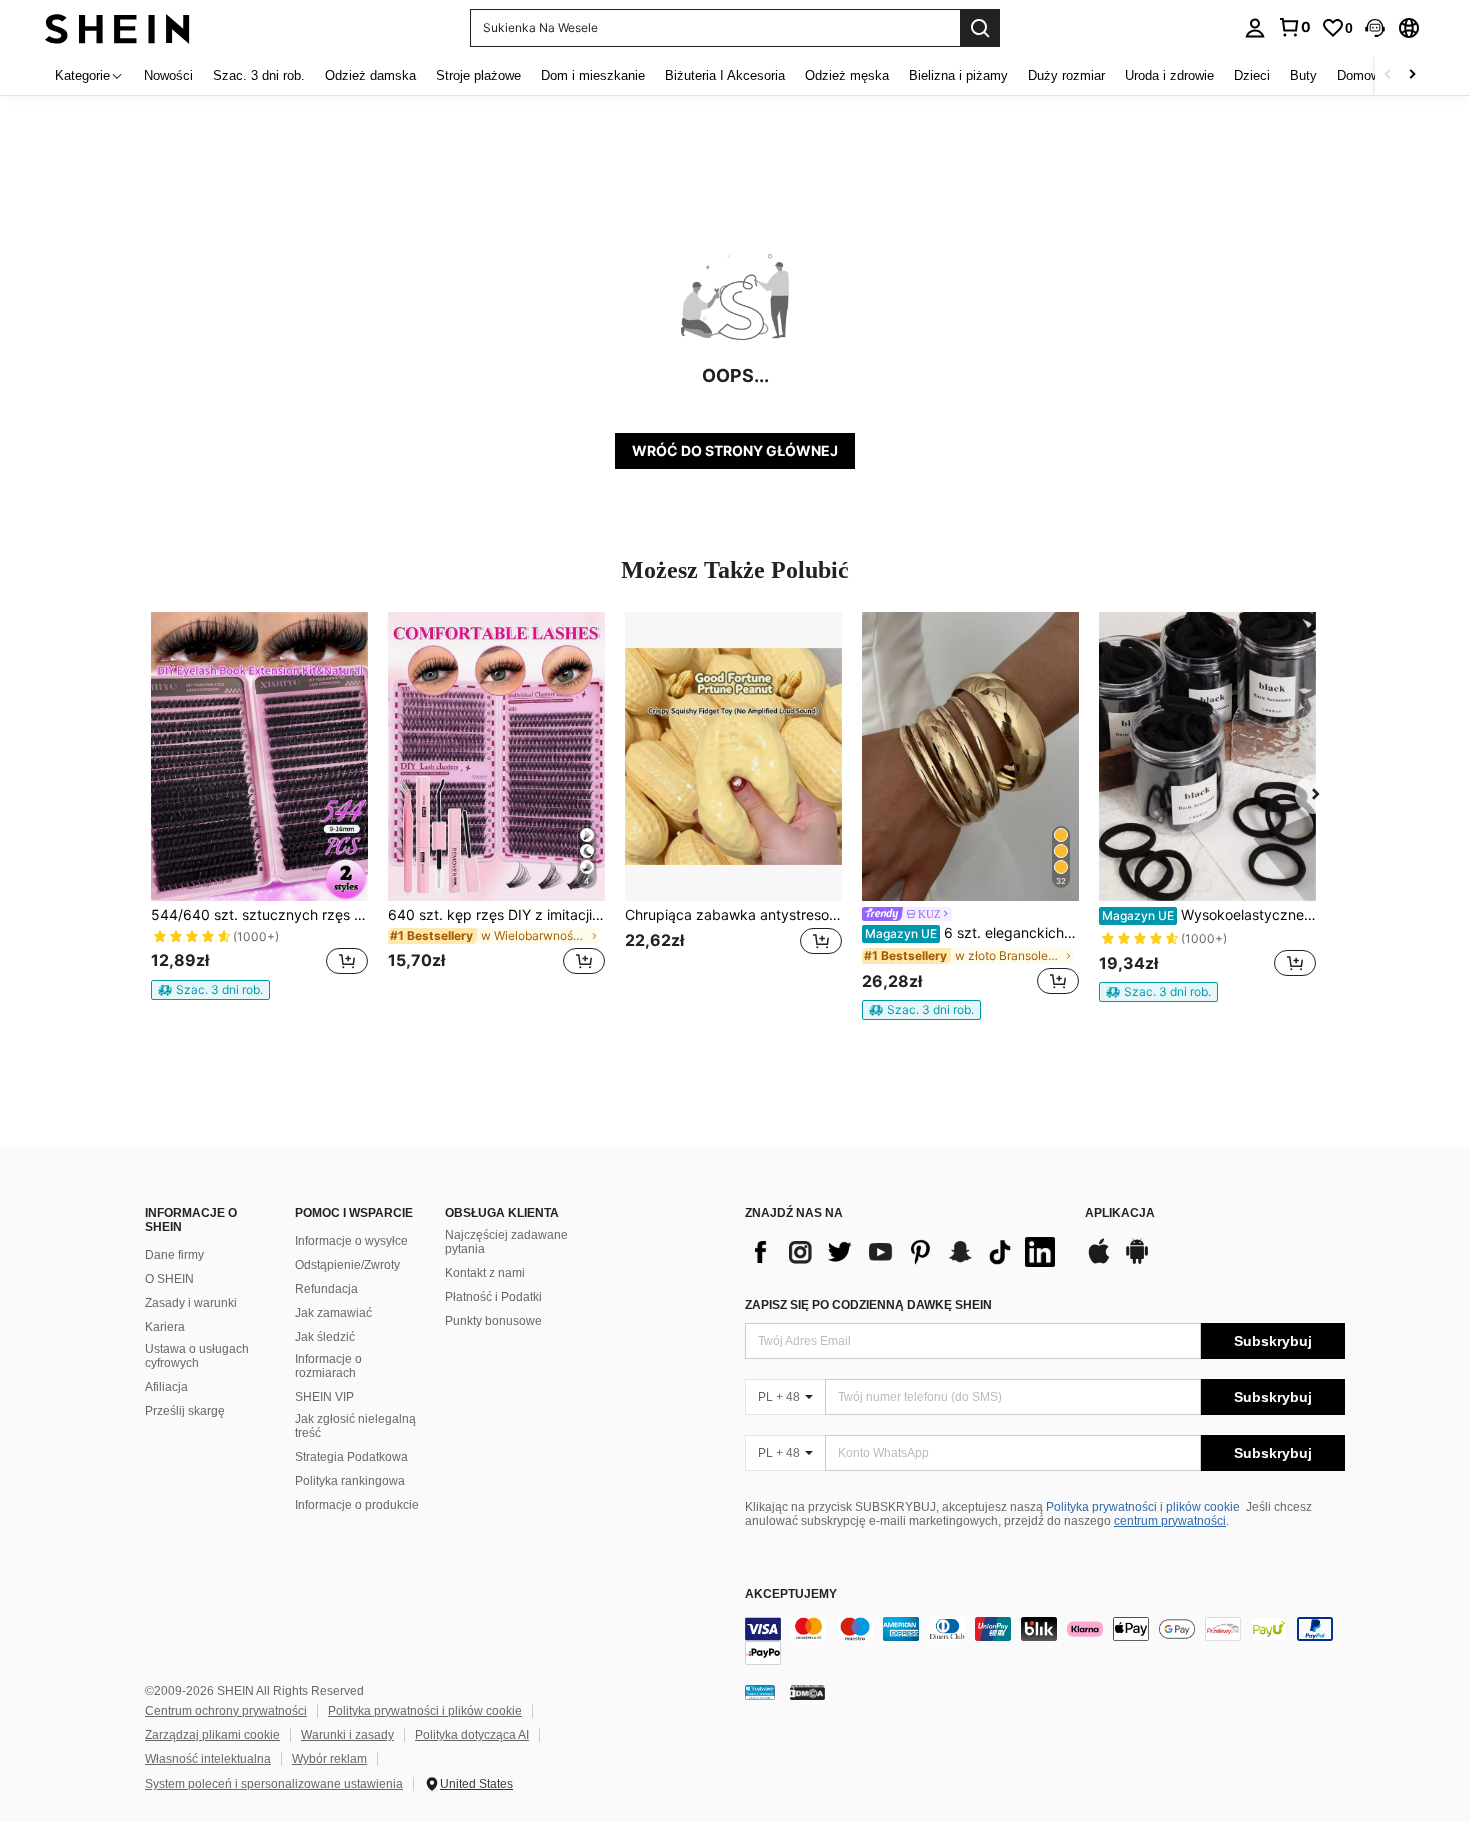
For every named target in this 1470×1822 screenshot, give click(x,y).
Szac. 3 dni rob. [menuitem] (259, 75)
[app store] (1099, 1261)
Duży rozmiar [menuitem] (1066, 75)
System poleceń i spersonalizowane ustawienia (274, 1784)
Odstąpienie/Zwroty (347, 1265)
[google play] (1137, 1261)
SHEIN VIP (324, 1397)
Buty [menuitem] (1303, 75)
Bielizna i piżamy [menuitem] (958, 75)
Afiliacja (166, 1387)
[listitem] (259, 806)
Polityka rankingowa (350, 1481)
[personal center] (1255, 28)
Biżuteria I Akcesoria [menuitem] (725, 75)
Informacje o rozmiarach (328, 1366)
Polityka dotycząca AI (472, 1735)
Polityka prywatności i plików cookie (1143, 1507)
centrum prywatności (1170, 1521)
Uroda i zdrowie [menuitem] (1169, 75)
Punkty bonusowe (493, 1321)
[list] (905, 1252)
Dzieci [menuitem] (1252, 75)
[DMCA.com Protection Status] (807, 1692)
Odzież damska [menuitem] (370, 75)
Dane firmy (174, 1255)
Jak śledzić (325, 1337)
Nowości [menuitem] (168, 75)
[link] (1294, 27)
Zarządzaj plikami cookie (212, 1735)
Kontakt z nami (485, 1273)
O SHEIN (169, 1279)
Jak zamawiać (333, 1313)
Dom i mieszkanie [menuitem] (593, 75)
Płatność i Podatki (493, 1297)
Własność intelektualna (208, 1759)
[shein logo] (117, 27)
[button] (1375, 28)
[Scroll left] (1388, 75)
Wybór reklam (329, 1759)
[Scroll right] (1412, 75)
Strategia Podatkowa (351, 1457)
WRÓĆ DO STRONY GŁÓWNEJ (735, 450)
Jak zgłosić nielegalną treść (355, 1426)
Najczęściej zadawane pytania (506, 1242)
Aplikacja (1120, 1213)
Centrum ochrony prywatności (226, 1711)
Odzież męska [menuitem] (847, 75)
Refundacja (326, 1289)
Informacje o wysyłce (351, 1241)
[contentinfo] (1045, 1641)
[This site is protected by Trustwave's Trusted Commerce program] (760, 1692)
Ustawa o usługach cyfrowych (197, 1356)
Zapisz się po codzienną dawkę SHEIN (868, 1305)
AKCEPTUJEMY (791, 1594)
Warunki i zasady (347, 1735)
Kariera (165, 1327)
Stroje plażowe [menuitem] (478, 75)
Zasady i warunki (191, 1303)
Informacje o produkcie (357, 1505)
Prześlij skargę (185, 1411)
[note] (210, 990)
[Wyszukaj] (980, 28)
